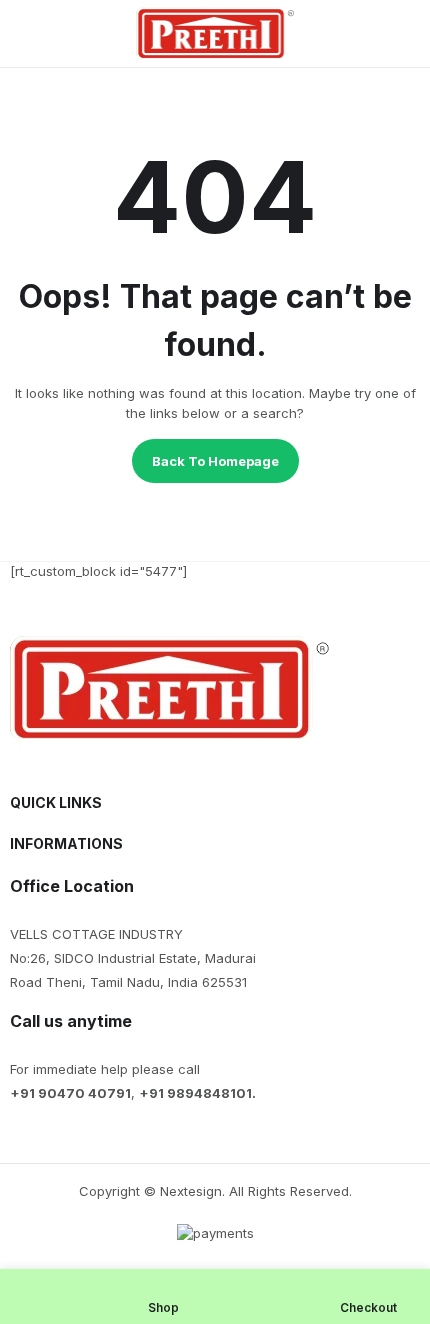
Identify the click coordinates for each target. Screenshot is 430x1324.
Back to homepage (215, 461)
